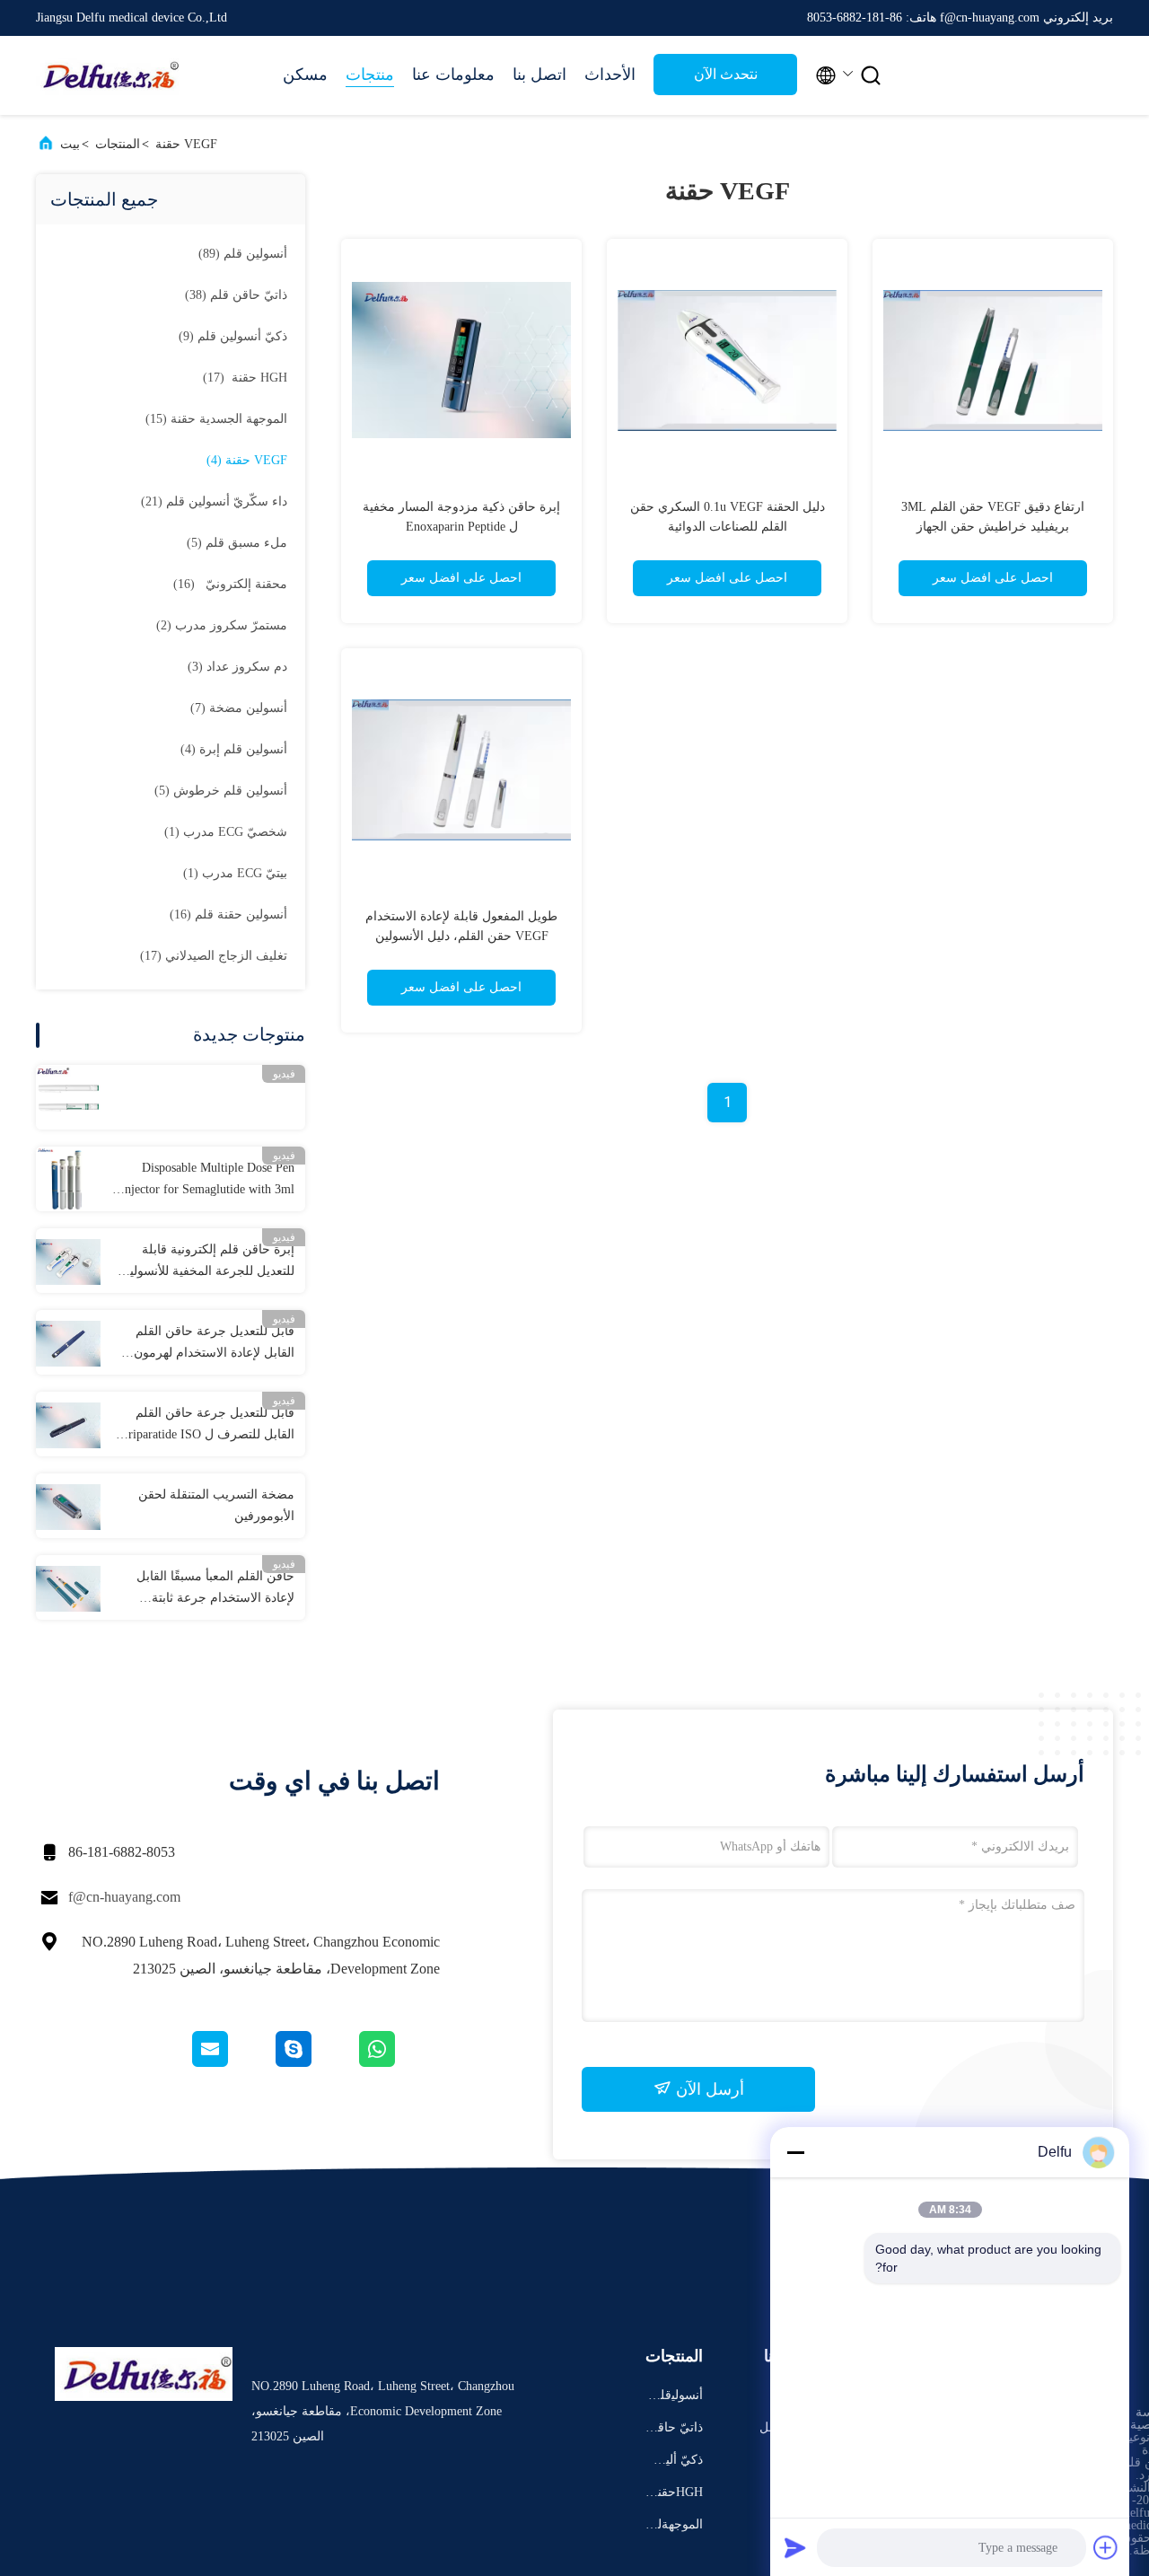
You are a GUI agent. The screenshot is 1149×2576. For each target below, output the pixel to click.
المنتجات (118, 144)
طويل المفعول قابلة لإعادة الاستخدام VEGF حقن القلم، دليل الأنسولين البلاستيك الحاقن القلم (461, 936)
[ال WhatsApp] (398, 2062)
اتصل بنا (539, 75)
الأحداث (610, 75)
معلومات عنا (453, 75)
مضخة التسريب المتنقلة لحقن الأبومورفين (216, 1505)
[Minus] (795, 2152)
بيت (70, 144)
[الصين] (68, 1097)
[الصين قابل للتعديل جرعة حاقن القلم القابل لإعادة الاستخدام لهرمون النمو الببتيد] (68, 1342)
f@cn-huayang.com (124, 1897)
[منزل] (108, 75)
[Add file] (1106, 2547)
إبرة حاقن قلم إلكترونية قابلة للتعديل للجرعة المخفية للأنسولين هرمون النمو (207, 1262)
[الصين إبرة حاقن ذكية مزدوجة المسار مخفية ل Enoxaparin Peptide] (461, 359)
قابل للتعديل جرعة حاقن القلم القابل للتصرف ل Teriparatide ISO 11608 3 (205, 1426)
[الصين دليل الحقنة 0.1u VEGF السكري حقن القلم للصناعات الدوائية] (727, 359)
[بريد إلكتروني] (232, 2062)
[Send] (795, 2547)
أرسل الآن (708, 2089)
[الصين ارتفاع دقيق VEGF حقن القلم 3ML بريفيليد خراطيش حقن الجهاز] (993, 359)
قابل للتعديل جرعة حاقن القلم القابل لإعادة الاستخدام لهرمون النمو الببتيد (214, 1344)
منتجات (370, 75)
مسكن (305, 75)
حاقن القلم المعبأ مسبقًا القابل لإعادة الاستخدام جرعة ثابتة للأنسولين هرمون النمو (215, 1589)
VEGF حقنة (186, 144)
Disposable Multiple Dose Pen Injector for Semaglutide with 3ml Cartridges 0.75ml (207, 1181)
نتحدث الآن (726, 74)
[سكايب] (315, 2062)
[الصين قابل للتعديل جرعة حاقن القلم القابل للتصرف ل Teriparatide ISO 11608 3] (68, 1424)
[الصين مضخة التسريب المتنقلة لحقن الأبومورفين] (68, 1506)
